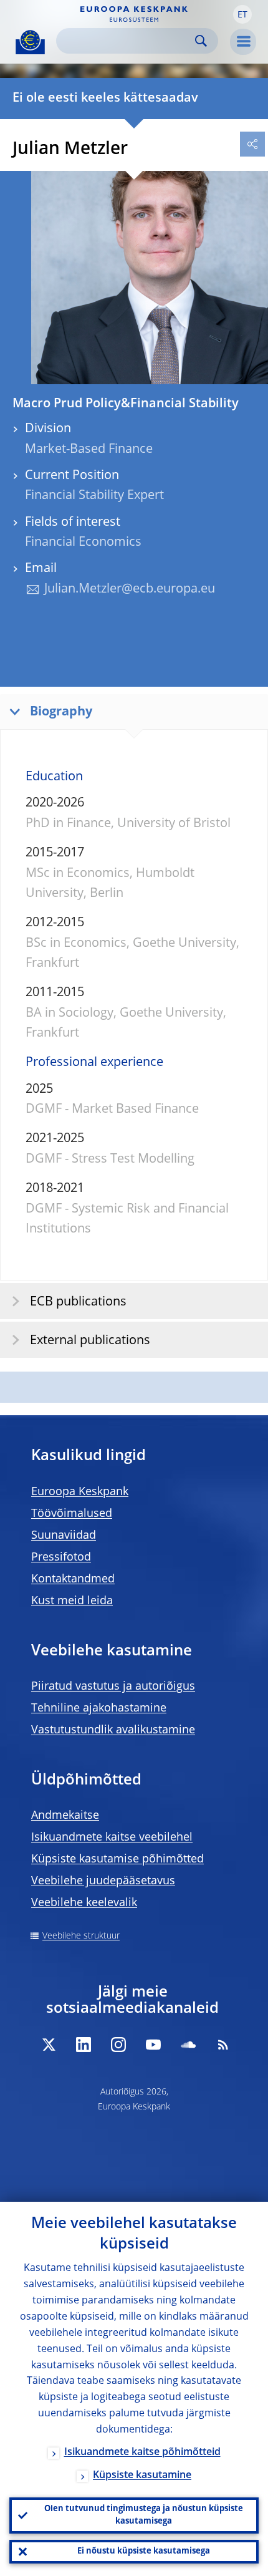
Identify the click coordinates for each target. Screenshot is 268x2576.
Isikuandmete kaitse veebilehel (112, 1838)
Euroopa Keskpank (80, 1492)
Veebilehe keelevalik (84, 1903)
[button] (242, 14)
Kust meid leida (72, 1601)
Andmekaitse (65, 1816)
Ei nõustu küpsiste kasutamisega (144, 2551)
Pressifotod (61, 1557)
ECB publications (78, 1302)
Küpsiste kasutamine (142, 2476)
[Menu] (243, 42)
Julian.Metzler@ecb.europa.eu (130, 589)
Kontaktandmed (73, 1579)
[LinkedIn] (84, 2045)
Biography (61, 712)
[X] (49, 2045)
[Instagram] (118, 2045)
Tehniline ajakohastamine (99, 1708)
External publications (90, 1341)
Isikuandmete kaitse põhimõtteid (142, 2453)
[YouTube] (153, 2045)
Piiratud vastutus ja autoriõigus (113, 1687)
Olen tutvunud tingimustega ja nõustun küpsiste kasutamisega (144, 2515)
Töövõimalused (72, 1514)
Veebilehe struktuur (81, 1936)
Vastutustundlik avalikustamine (113, 1730)
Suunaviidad (64, 1536)
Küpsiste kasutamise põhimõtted (117, 1859)
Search (201, 41)
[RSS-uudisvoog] (223, 2045)
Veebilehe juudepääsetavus (103, 1881)
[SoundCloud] (188, 2045)
